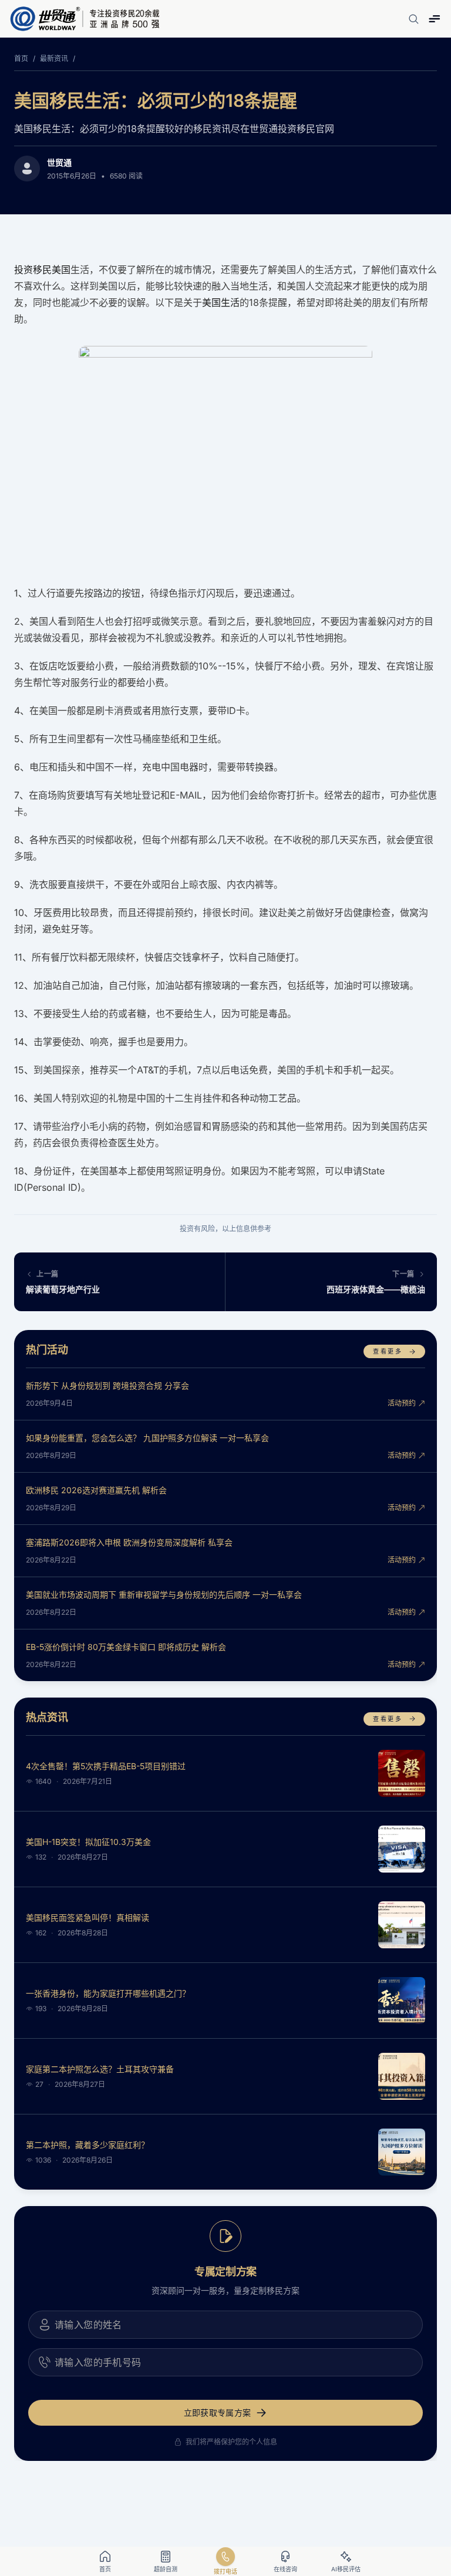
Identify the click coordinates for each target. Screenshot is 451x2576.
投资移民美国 (42, 270)
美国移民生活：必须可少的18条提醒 (156, 100)
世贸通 (59, 162)
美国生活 (221, 302)
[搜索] (413, 19)
